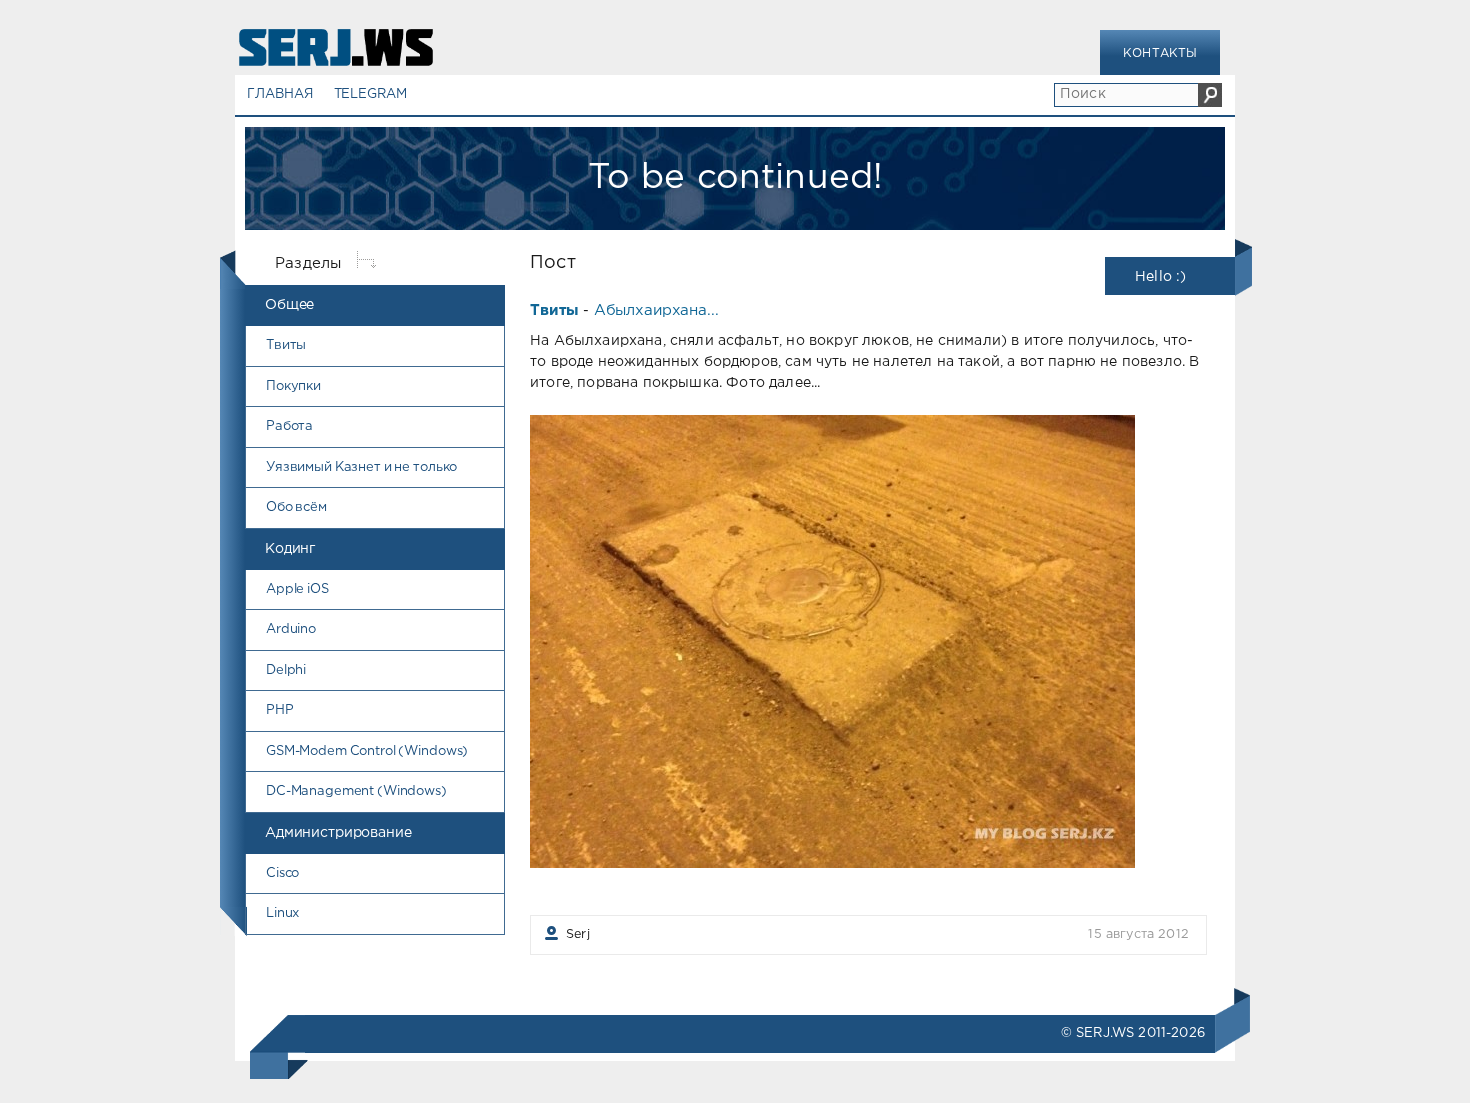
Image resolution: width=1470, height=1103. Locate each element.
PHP (280, 710)
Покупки (293, 386)
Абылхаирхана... (656, 310)
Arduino (291, 629)
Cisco (282, 873)
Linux (282, 913)
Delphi (286, 670)
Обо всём (296, 507)
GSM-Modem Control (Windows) (367, 751)
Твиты (286, 345)
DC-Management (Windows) (356, 791)
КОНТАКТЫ (1160, 53)
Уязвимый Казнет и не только (361, 467)
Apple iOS (297, 589)
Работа (289, 426)
